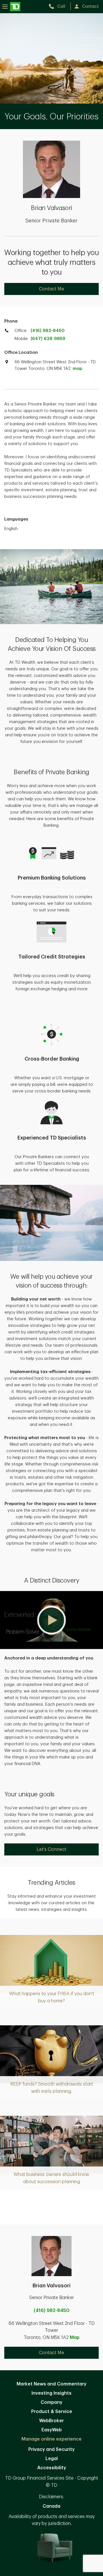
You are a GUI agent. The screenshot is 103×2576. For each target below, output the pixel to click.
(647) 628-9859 (48, 339)
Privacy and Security (51, 2449)
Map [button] (75, 2338)
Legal (52, 2459)
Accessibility (52, 2468)
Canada (51, 2506)
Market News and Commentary (51, 2384)
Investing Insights (51, 2393)
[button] (51, 1620)
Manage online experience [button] (51, 2439)
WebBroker (51, 2421)
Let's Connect (51, 1849)
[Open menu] (11, 6)
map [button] (77, 369)
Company (51, 2402)
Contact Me (51, 289)
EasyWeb (52, 2430)
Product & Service (52, 2412)
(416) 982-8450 (48, 331)
